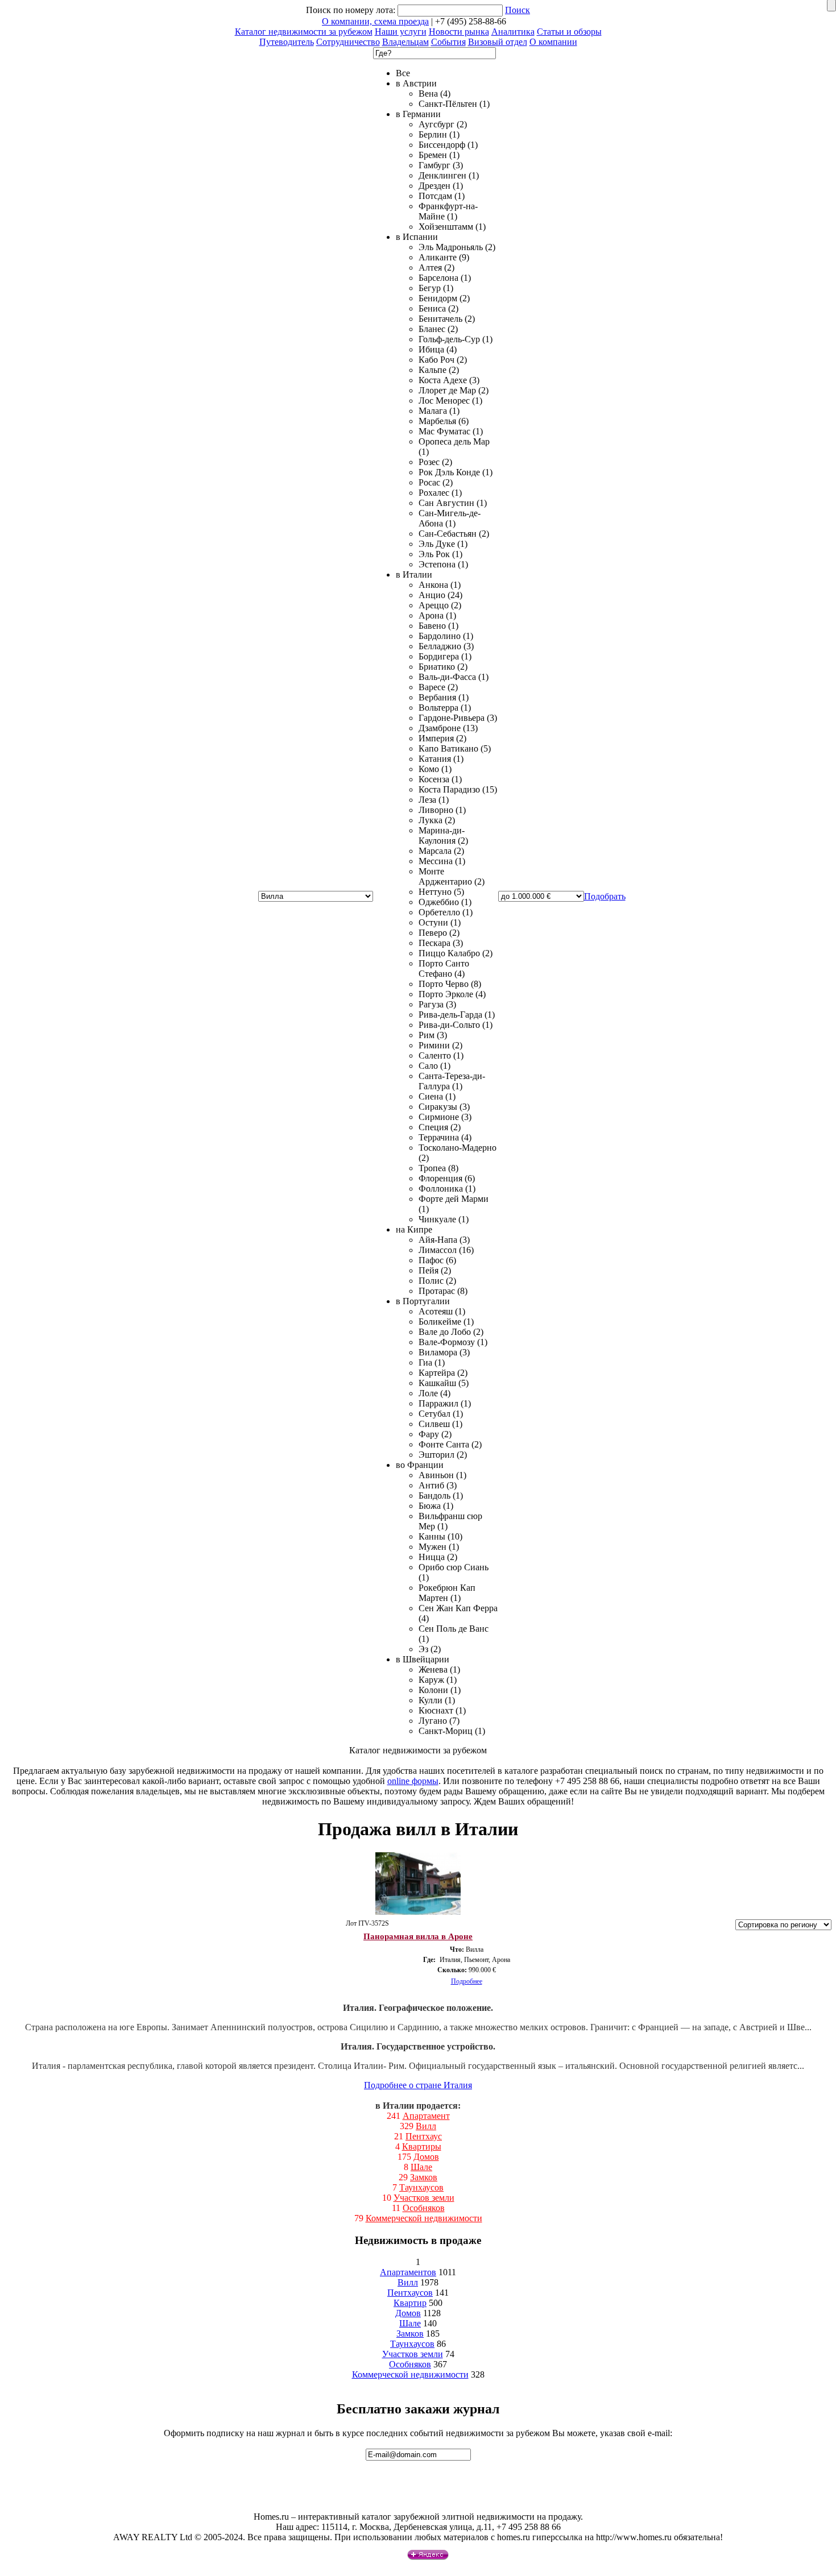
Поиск (518, 10)
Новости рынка (459, 32)
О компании (553, 42)
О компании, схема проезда (375, 21)
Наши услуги (401, 32)
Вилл (426, 2126)
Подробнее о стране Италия (418, 2085)
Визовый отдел (498, 42)
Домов (426, 2157)
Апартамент (426, 2116)
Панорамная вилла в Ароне (418, 1936)
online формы (413, 1781)
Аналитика (513, 32)
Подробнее (467, 1981)
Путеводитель (287, 42)
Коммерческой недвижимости (424, 2218)
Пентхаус (424, 2136)
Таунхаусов (421, 2187)
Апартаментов (408, 2272)
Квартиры (422, 2146)
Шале (421, 2167)
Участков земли (424, 2198)
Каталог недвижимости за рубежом (304, 32)
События (448, 42)
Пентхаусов (410, 2293)
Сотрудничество (348, 42)
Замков (424, 2177)
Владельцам (405, 42)
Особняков (424, 2208)
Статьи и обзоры (569, 32)
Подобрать (605, 896)
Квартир (410, 2303)
